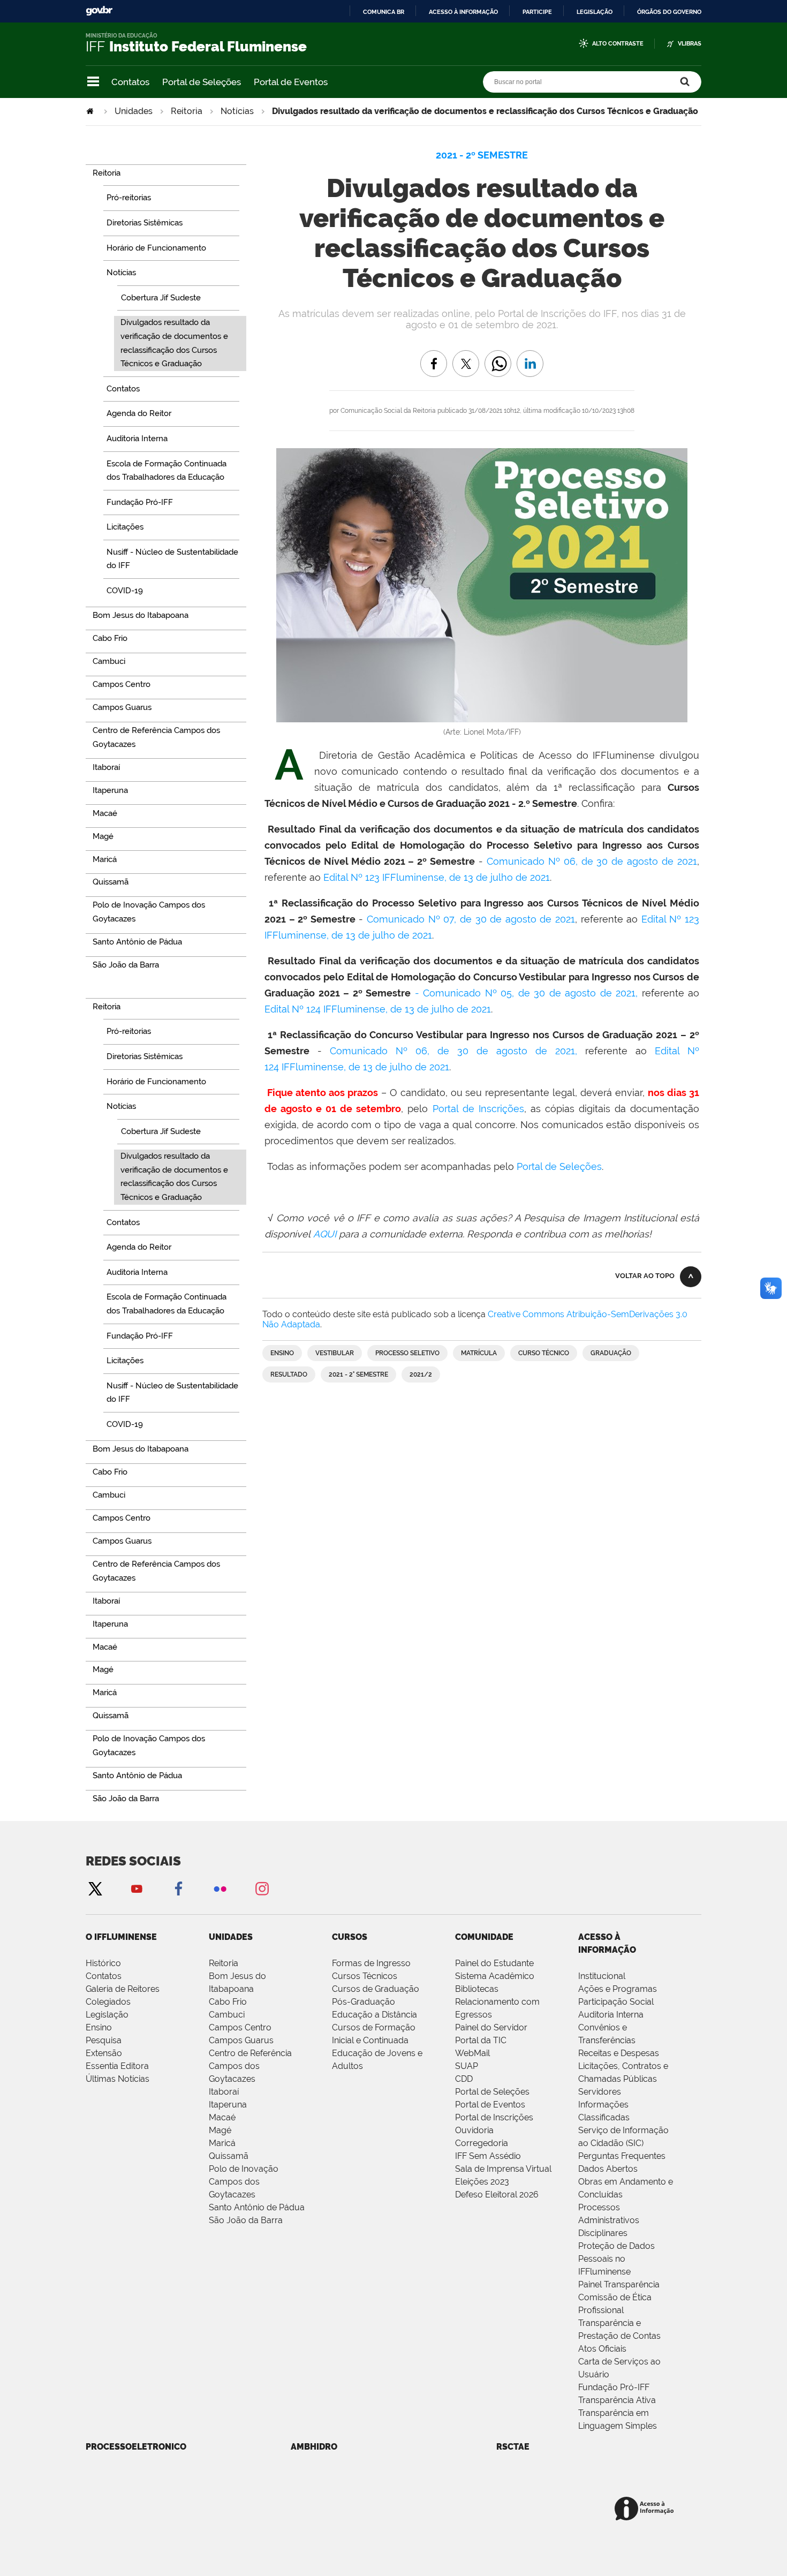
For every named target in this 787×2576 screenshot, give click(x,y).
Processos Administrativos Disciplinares (609, 2220)
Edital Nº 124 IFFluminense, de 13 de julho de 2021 (378, 1009)
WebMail (472, 2053)
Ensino (282, 1353)
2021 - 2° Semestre (358, 1374)
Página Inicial (91, 111)
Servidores (600, 2092)
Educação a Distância (374, 2015)
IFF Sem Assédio (488, 2156)
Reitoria (187, 111)
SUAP (467, 2066)
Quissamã (229, 2156)
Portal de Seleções (202, 82)
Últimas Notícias (118, 2079)
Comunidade (484, 1937)
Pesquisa (104, 2040)
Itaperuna (228, 2105)
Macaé (222, 2117)
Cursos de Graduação (376, 1989)
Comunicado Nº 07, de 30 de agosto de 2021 (471, 919)
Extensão (104, 2053)
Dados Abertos (608, 2169)
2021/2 (421, 1374)
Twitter (95, 1888)
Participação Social (616, 2002)
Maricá (222, 2143)
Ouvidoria (474, 2130)
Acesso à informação (463, 12)
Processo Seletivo (407, 1353)
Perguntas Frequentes (622, 2156)
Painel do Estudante (494, 1963)
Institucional (602, 1976)
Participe (537, 12)
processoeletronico (136, 2447)
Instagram (262, 1888)
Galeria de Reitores (123, 1989)
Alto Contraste (618, 44)
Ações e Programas (618, 1989)
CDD (464, 2079)
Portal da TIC (481, 2040)
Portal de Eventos (291, 82)
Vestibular (335, 1353)
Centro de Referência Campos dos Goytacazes (250, 2066)
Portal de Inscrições (478, 1109)
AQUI (325, 1234)
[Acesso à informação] (646, 2509)
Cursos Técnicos (365, 1976)
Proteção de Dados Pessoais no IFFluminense (616, 2259)
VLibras (690, 44)
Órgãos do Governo (669, 12)
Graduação (611, 1353)
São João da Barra (246, 2220)
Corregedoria (482, 2143)
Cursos (350, 1937)
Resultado (289, 1374)
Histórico (103, 1963)
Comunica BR (384, 12)
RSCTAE (513, 2447)
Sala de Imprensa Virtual (503, 2169)
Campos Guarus (241, 2040)
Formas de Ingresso (371, 1963)
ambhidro (314, 2447)
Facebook (178, 1888)
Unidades (134, 111)
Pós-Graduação (364, 2002)
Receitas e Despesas (619, 2053)
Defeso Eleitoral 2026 (497, 2194)
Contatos (130, 82)
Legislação (595, 12)
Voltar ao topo (645, 1276)
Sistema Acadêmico (495, 1976)
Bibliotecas (477, 1989)
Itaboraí (224, 2092)
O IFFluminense (121, 1937)
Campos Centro (240, 2027)
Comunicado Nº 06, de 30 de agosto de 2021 (592, 861)
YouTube (137, 1888)
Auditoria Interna (611, 2015)
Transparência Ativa (617, 2400)
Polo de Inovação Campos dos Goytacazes (244, 2182)
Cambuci (227, 2015)
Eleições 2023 (482, 2182)
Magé (220, 2130)
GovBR (99, 11)
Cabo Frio (228, 2002)
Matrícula (479, 1353)
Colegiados (108, 2002)
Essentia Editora (117, 2066)
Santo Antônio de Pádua (257, 2207)
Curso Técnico (544, 1353)
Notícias (237, 111)
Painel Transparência (619, 2284)
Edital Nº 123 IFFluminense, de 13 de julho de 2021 (437, 877)
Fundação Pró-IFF (614, 2387)
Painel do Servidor (491, 2027)
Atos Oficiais (602, 2349)
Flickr (220, 1888)
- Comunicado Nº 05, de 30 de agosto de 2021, (527, 993)
